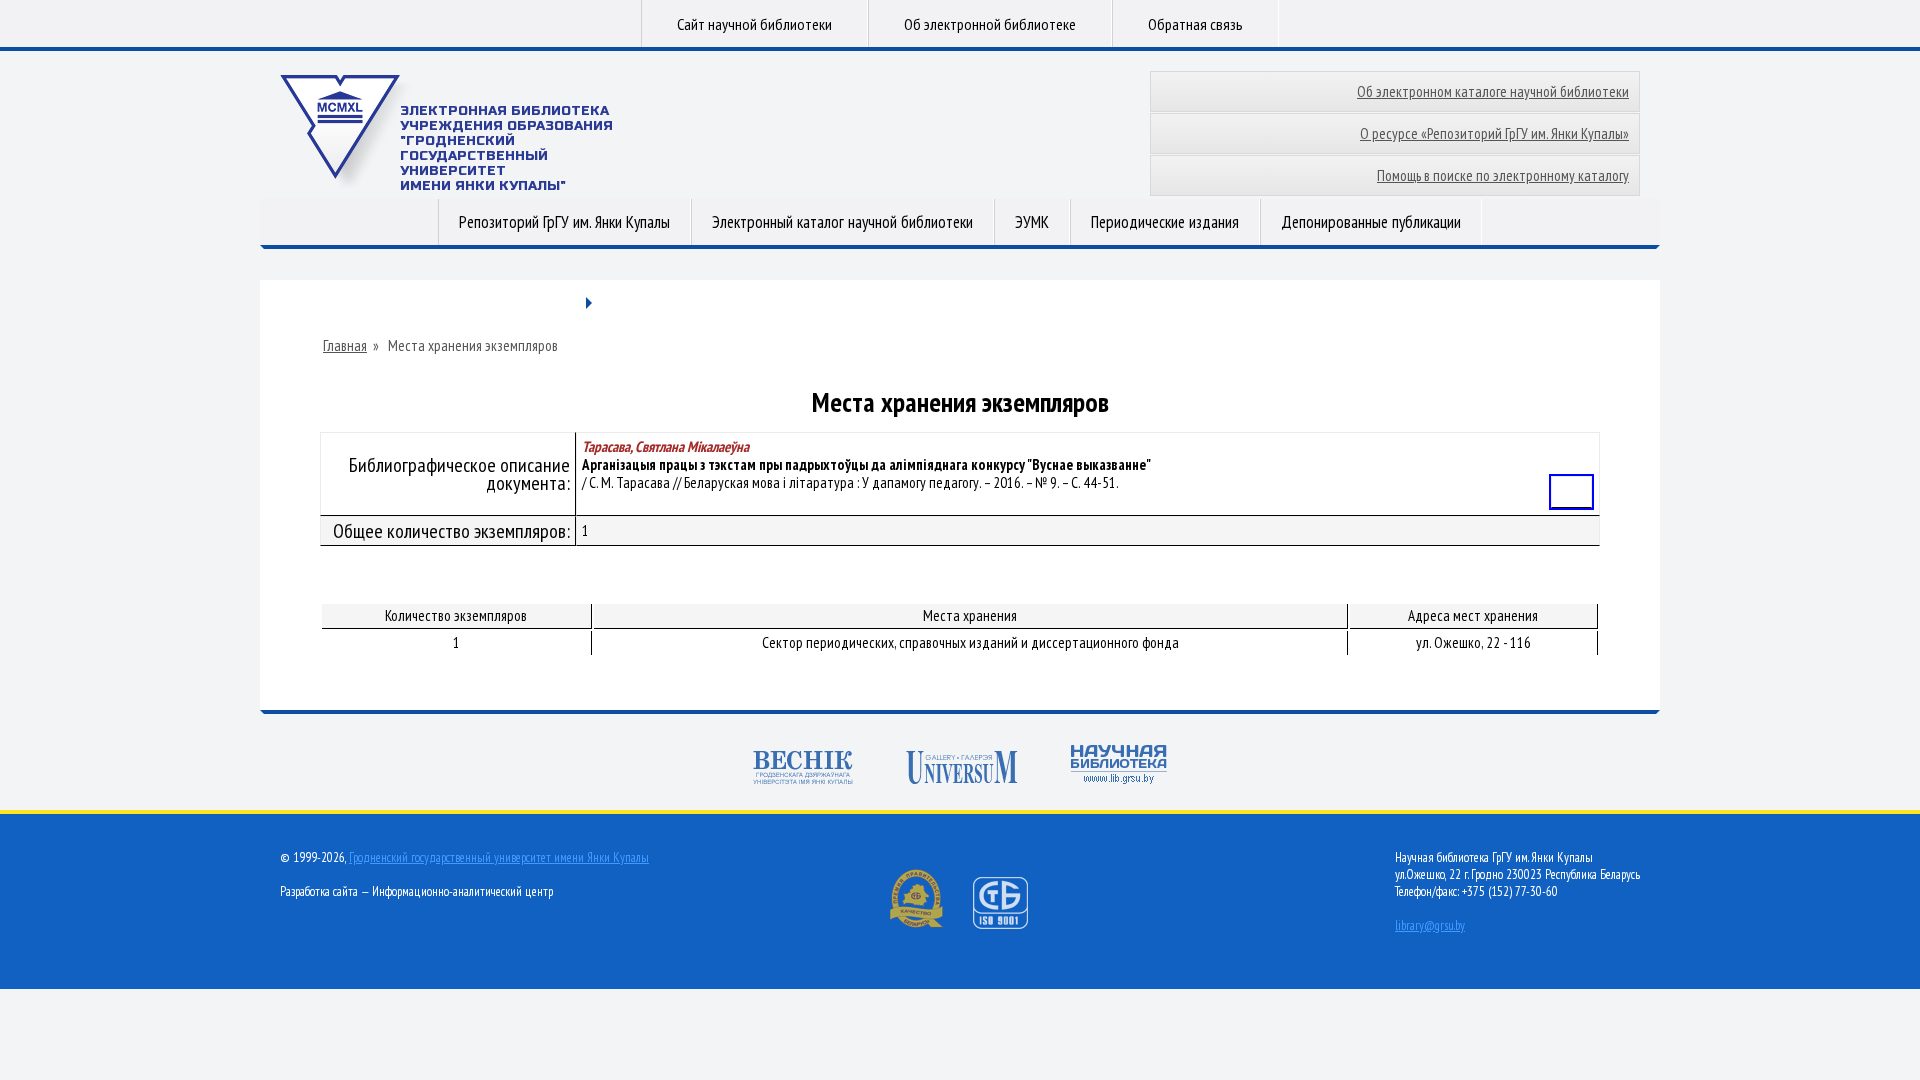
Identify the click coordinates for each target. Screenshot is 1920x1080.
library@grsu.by (1430, 925)
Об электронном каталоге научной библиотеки (1493, 91)
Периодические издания (1165, 222)
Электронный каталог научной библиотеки (842, 222)
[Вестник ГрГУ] (803, 769)
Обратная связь (1195, 24)
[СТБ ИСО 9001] (1013, 924)
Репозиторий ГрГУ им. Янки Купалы (564, 222)
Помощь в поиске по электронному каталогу (1503, 175)
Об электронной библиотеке (990, 24)
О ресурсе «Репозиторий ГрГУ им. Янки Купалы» (1494, 133)
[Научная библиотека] (1119, 766)
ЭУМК (1032, 222)
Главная (345, 346)
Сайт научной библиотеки (754, 24)
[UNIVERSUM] (962, 769)
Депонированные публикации (1371, 222)
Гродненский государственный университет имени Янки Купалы (499, 857)
